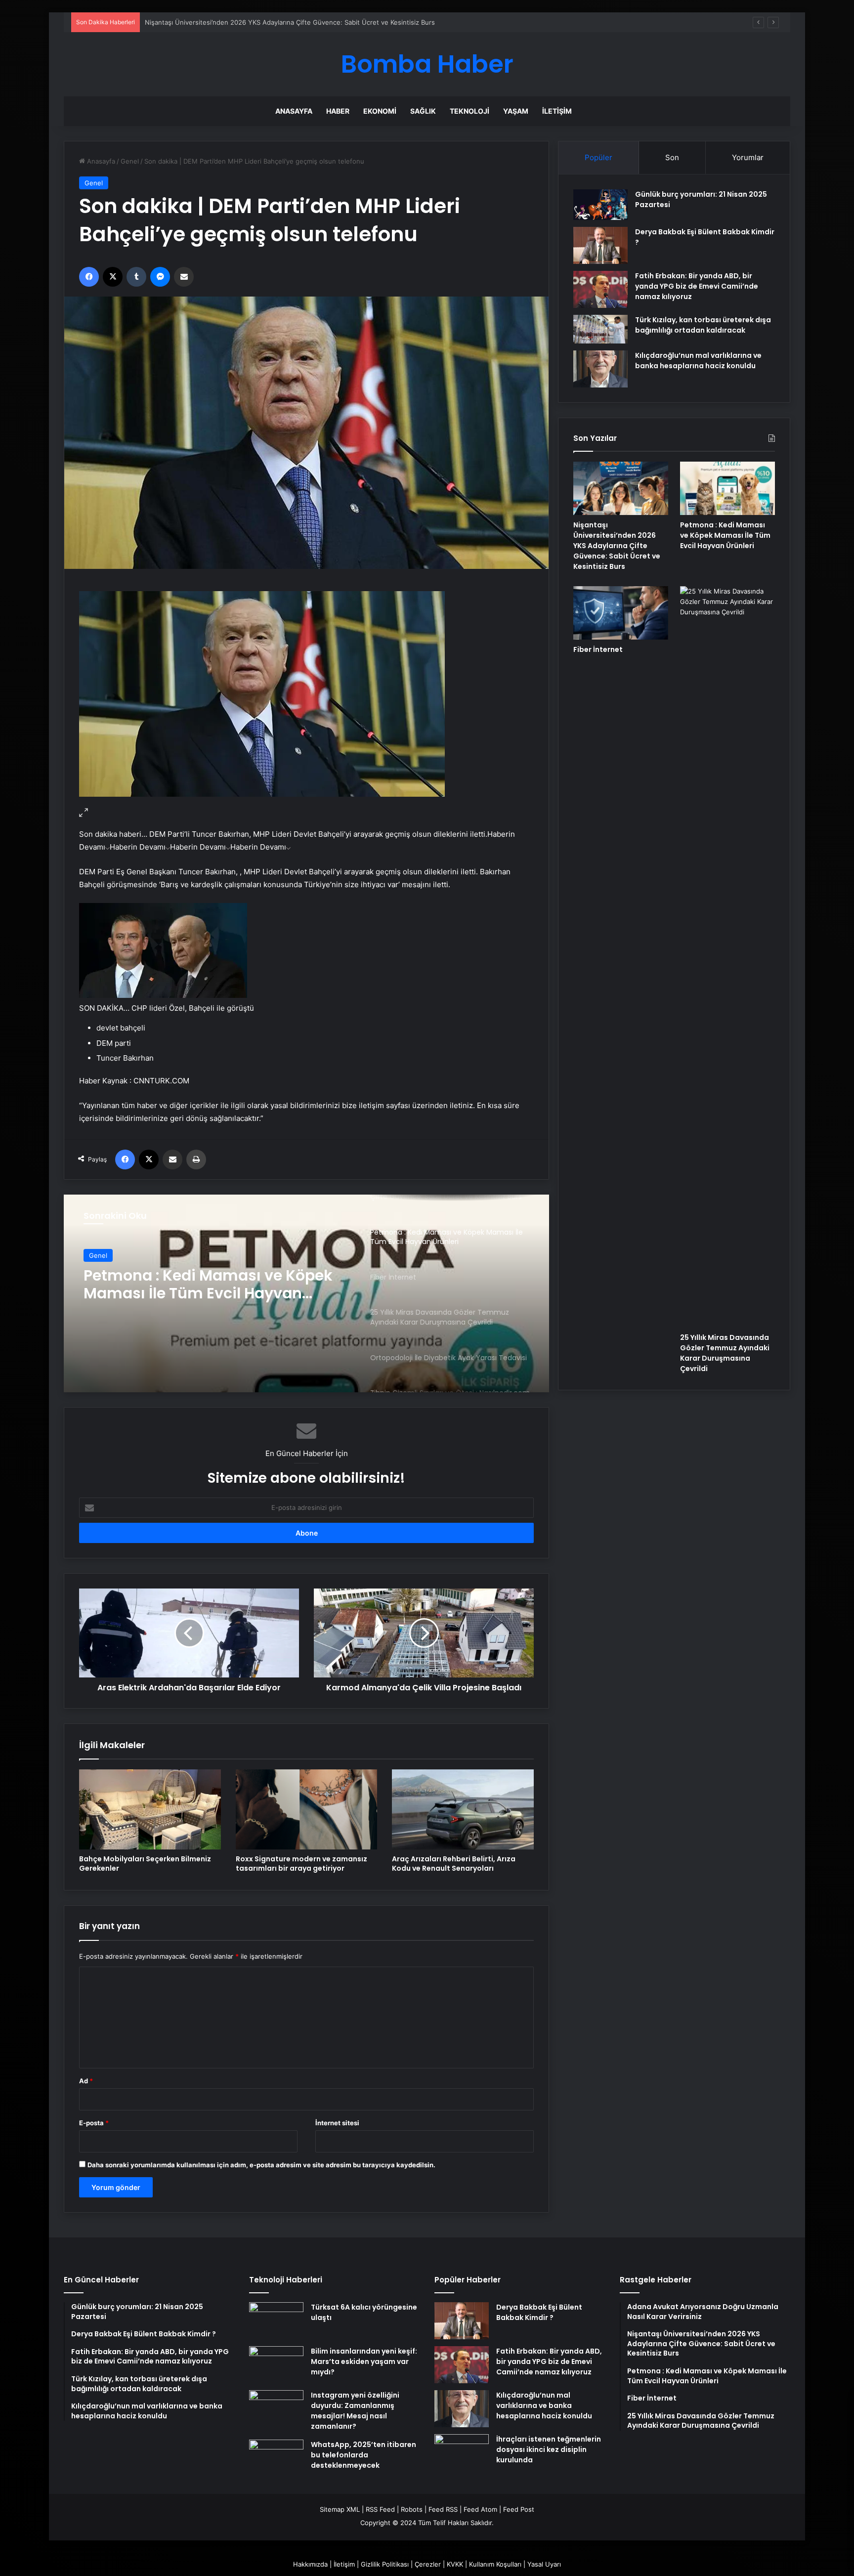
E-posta (94, 2123)
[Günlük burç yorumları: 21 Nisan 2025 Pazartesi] (600, 205)
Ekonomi (380, 111)
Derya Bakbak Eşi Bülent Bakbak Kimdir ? (539, 2312)
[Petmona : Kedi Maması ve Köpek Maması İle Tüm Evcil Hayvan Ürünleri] (727, 488)
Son (672, 157)
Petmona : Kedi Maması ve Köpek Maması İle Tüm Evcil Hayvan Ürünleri (725, 535)
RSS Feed (380, 2509)
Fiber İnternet (598, 649)
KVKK (455, 2564)
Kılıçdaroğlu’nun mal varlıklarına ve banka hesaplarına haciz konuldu (698, 361)
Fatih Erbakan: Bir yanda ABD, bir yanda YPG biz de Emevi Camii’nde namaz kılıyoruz (697, 286)
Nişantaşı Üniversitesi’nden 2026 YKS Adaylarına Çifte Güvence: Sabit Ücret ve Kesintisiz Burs (617, 546)
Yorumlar (748, 157)
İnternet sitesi (337, 2123)
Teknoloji (470, 111)
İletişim (557, 111)
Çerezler (428, 2564)
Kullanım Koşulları (495, 2564)
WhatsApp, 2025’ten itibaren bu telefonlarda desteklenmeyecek (363, 2455)
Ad (86, 2081)
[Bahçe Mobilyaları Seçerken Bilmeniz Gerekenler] (150, 1809)
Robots (412, 2509)
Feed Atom (480, 2509)
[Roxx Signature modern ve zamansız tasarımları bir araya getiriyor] (307, 1809)
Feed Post (519, 2509)
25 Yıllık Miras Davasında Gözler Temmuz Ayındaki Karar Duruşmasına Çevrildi (725, 1353)
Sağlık (423, 111)
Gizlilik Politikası (385, 2564)
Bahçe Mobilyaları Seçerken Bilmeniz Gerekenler (145, 1864)
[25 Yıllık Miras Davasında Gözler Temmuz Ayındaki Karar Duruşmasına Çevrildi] (727, 957)
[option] (306, 1293)
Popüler (598, 157)
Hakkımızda (310, 2564)
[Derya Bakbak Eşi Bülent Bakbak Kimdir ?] (600, 245)
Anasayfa (294, 111)
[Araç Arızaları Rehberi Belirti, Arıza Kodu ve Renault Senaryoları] (463, 1809)
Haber (338, 111)
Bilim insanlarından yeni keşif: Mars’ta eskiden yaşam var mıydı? (364, 2361)
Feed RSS (443, 2509)
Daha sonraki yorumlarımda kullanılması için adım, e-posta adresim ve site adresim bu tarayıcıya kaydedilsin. (261, 2165)
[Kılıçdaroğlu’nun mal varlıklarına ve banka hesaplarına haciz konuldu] (600, 369)
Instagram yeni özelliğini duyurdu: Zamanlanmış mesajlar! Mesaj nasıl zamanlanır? (355, 2411)
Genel (130, 161)
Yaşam (516, 111)
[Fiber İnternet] (306, 1293)
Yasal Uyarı (544, 2564)
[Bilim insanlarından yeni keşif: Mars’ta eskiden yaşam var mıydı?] (276, 2365)
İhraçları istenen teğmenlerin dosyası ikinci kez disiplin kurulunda (549, 2449)
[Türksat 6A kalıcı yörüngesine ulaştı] (276, 2321)
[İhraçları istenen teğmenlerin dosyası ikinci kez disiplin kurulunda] (462, 2453)
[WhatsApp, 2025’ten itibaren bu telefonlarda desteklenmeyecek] (276, 2458)
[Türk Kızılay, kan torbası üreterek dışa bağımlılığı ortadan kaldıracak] (600, 329)
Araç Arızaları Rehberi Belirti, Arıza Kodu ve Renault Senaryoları (454, 1864)
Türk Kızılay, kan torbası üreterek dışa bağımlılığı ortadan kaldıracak (703, 325)
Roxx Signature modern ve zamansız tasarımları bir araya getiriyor (301, 1864)
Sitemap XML (340, 2509)
